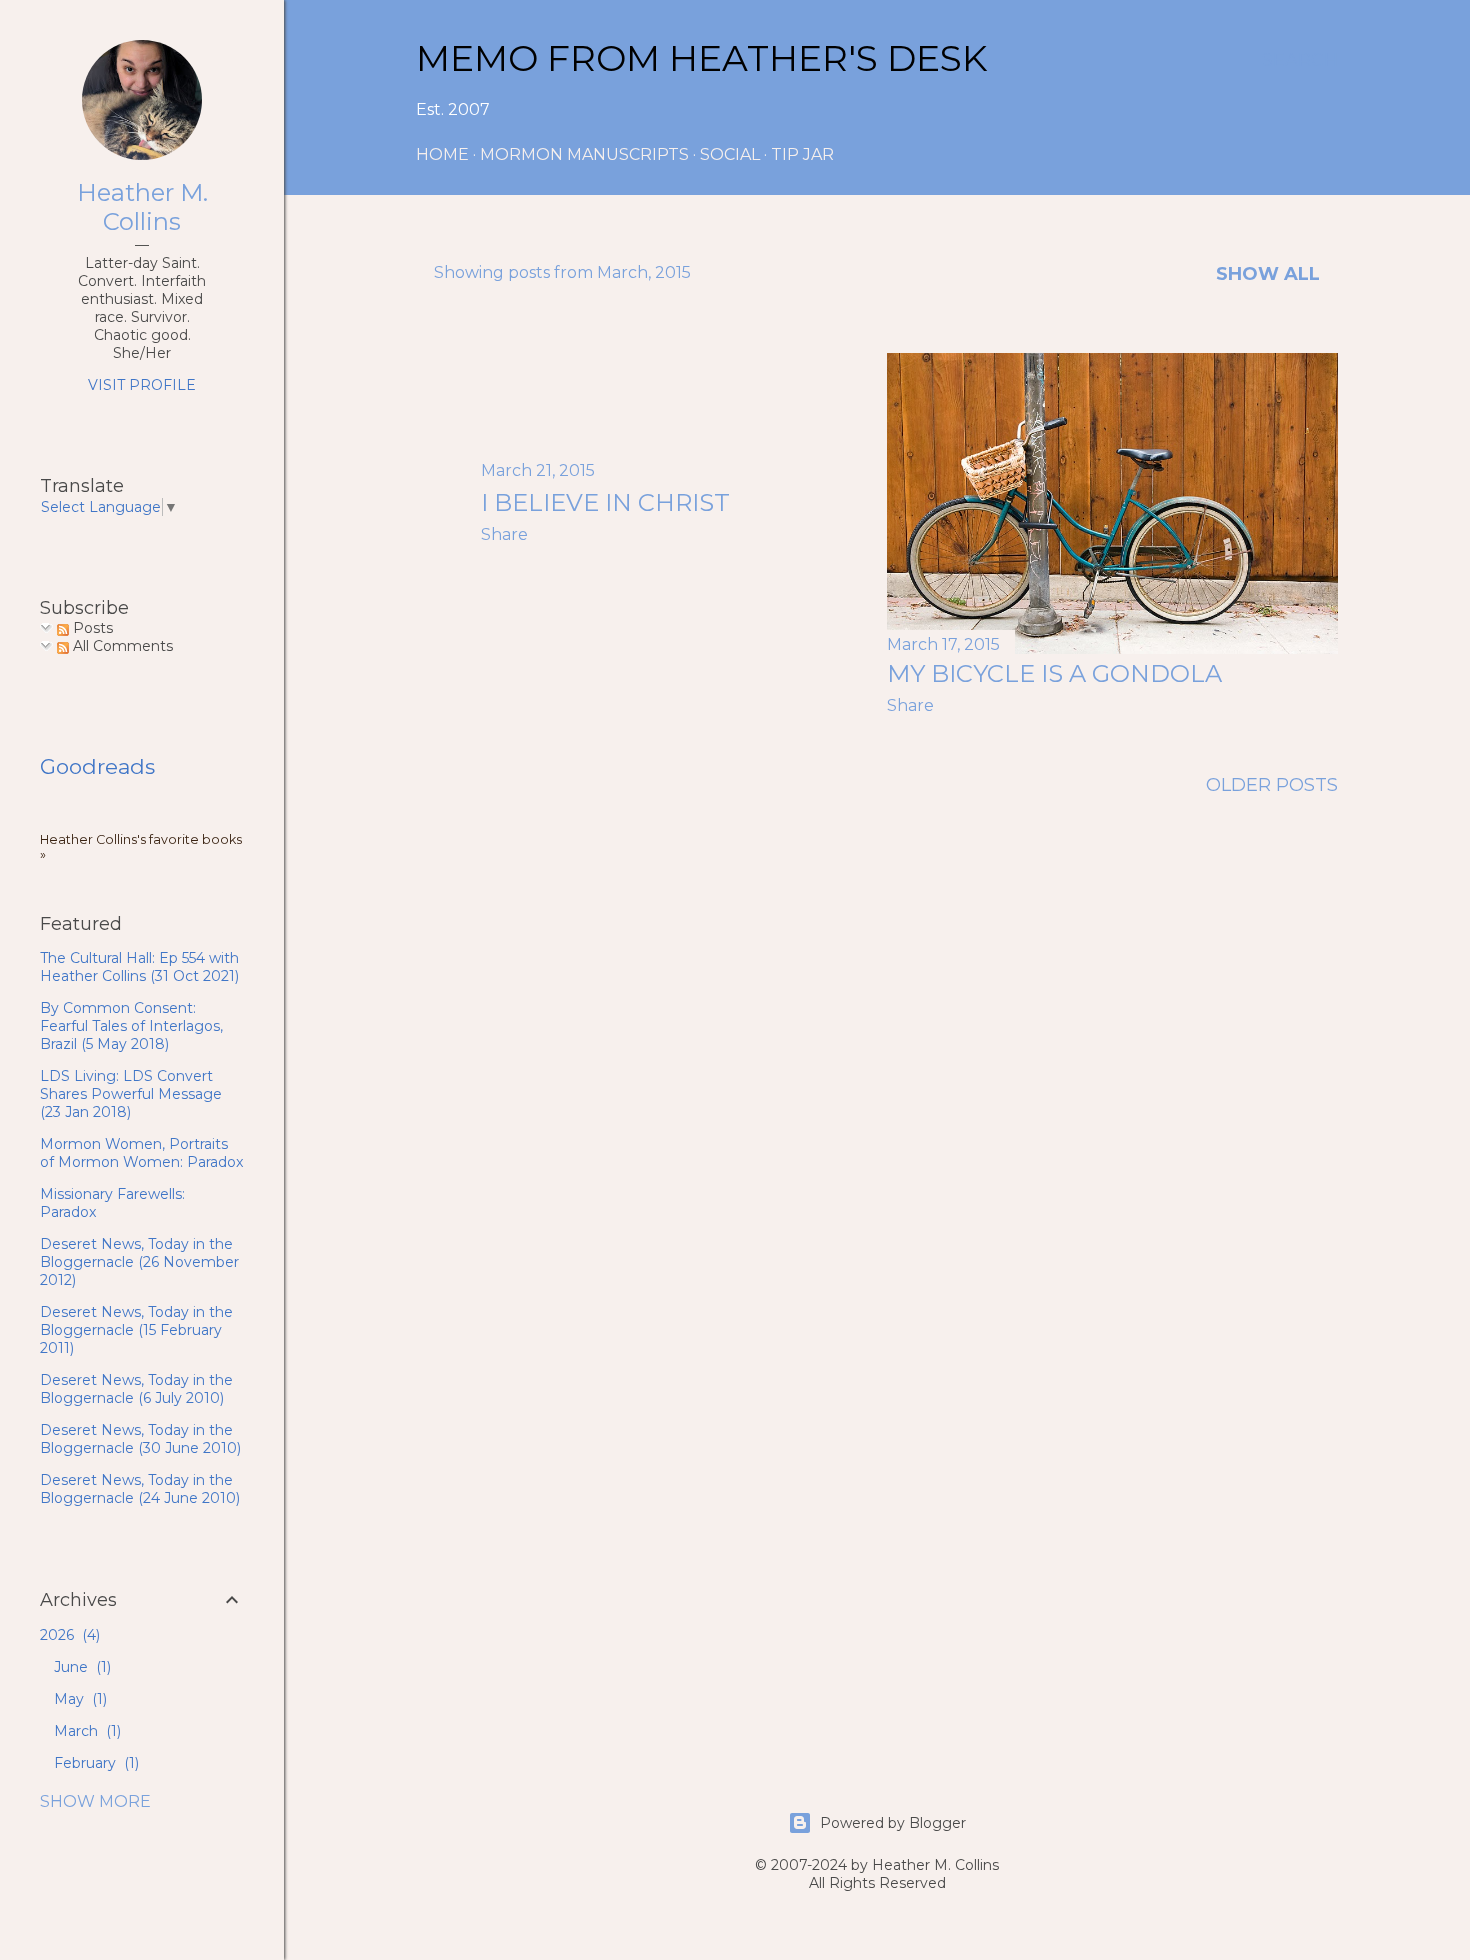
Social (730, 154)
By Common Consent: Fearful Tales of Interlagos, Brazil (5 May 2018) (131, 1026)
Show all (1268, 274)
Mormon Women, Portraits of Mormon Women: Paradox (141, 1153)
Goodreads (97, 766)
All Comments (121, 646)
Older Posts (1272, 785)
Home (442, 154)
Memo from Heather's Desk (701, 58)
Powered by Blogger (893, 1823)
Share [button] (504, 534)
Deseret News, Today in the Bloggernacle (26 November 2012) (139, 1262)
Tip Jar (802, 154)
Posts (91, 628)
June (80, 1667)
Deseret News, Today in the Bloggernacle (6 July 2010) (136, 1389)
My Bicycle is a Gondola (1054, 673)
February (94, 1763)
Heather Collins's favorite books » (141, 847)
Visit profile (142, 385)
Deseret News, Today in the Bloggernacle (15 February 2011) (136, 1330)
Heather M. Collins (142, 207)
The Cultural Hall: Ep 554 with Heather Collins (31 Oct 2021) (139, 967)
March (85, 1731)
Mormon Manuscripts (584, 154)
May (78, 1699)
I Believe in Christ (605, 502)
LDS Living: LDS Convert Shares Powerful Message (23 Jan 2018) (131, 1094)
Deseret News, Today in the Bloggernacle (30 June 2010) (140, 1439)
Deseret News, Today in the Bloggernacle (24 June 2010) (140, 1489)
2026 (68, 1635)
